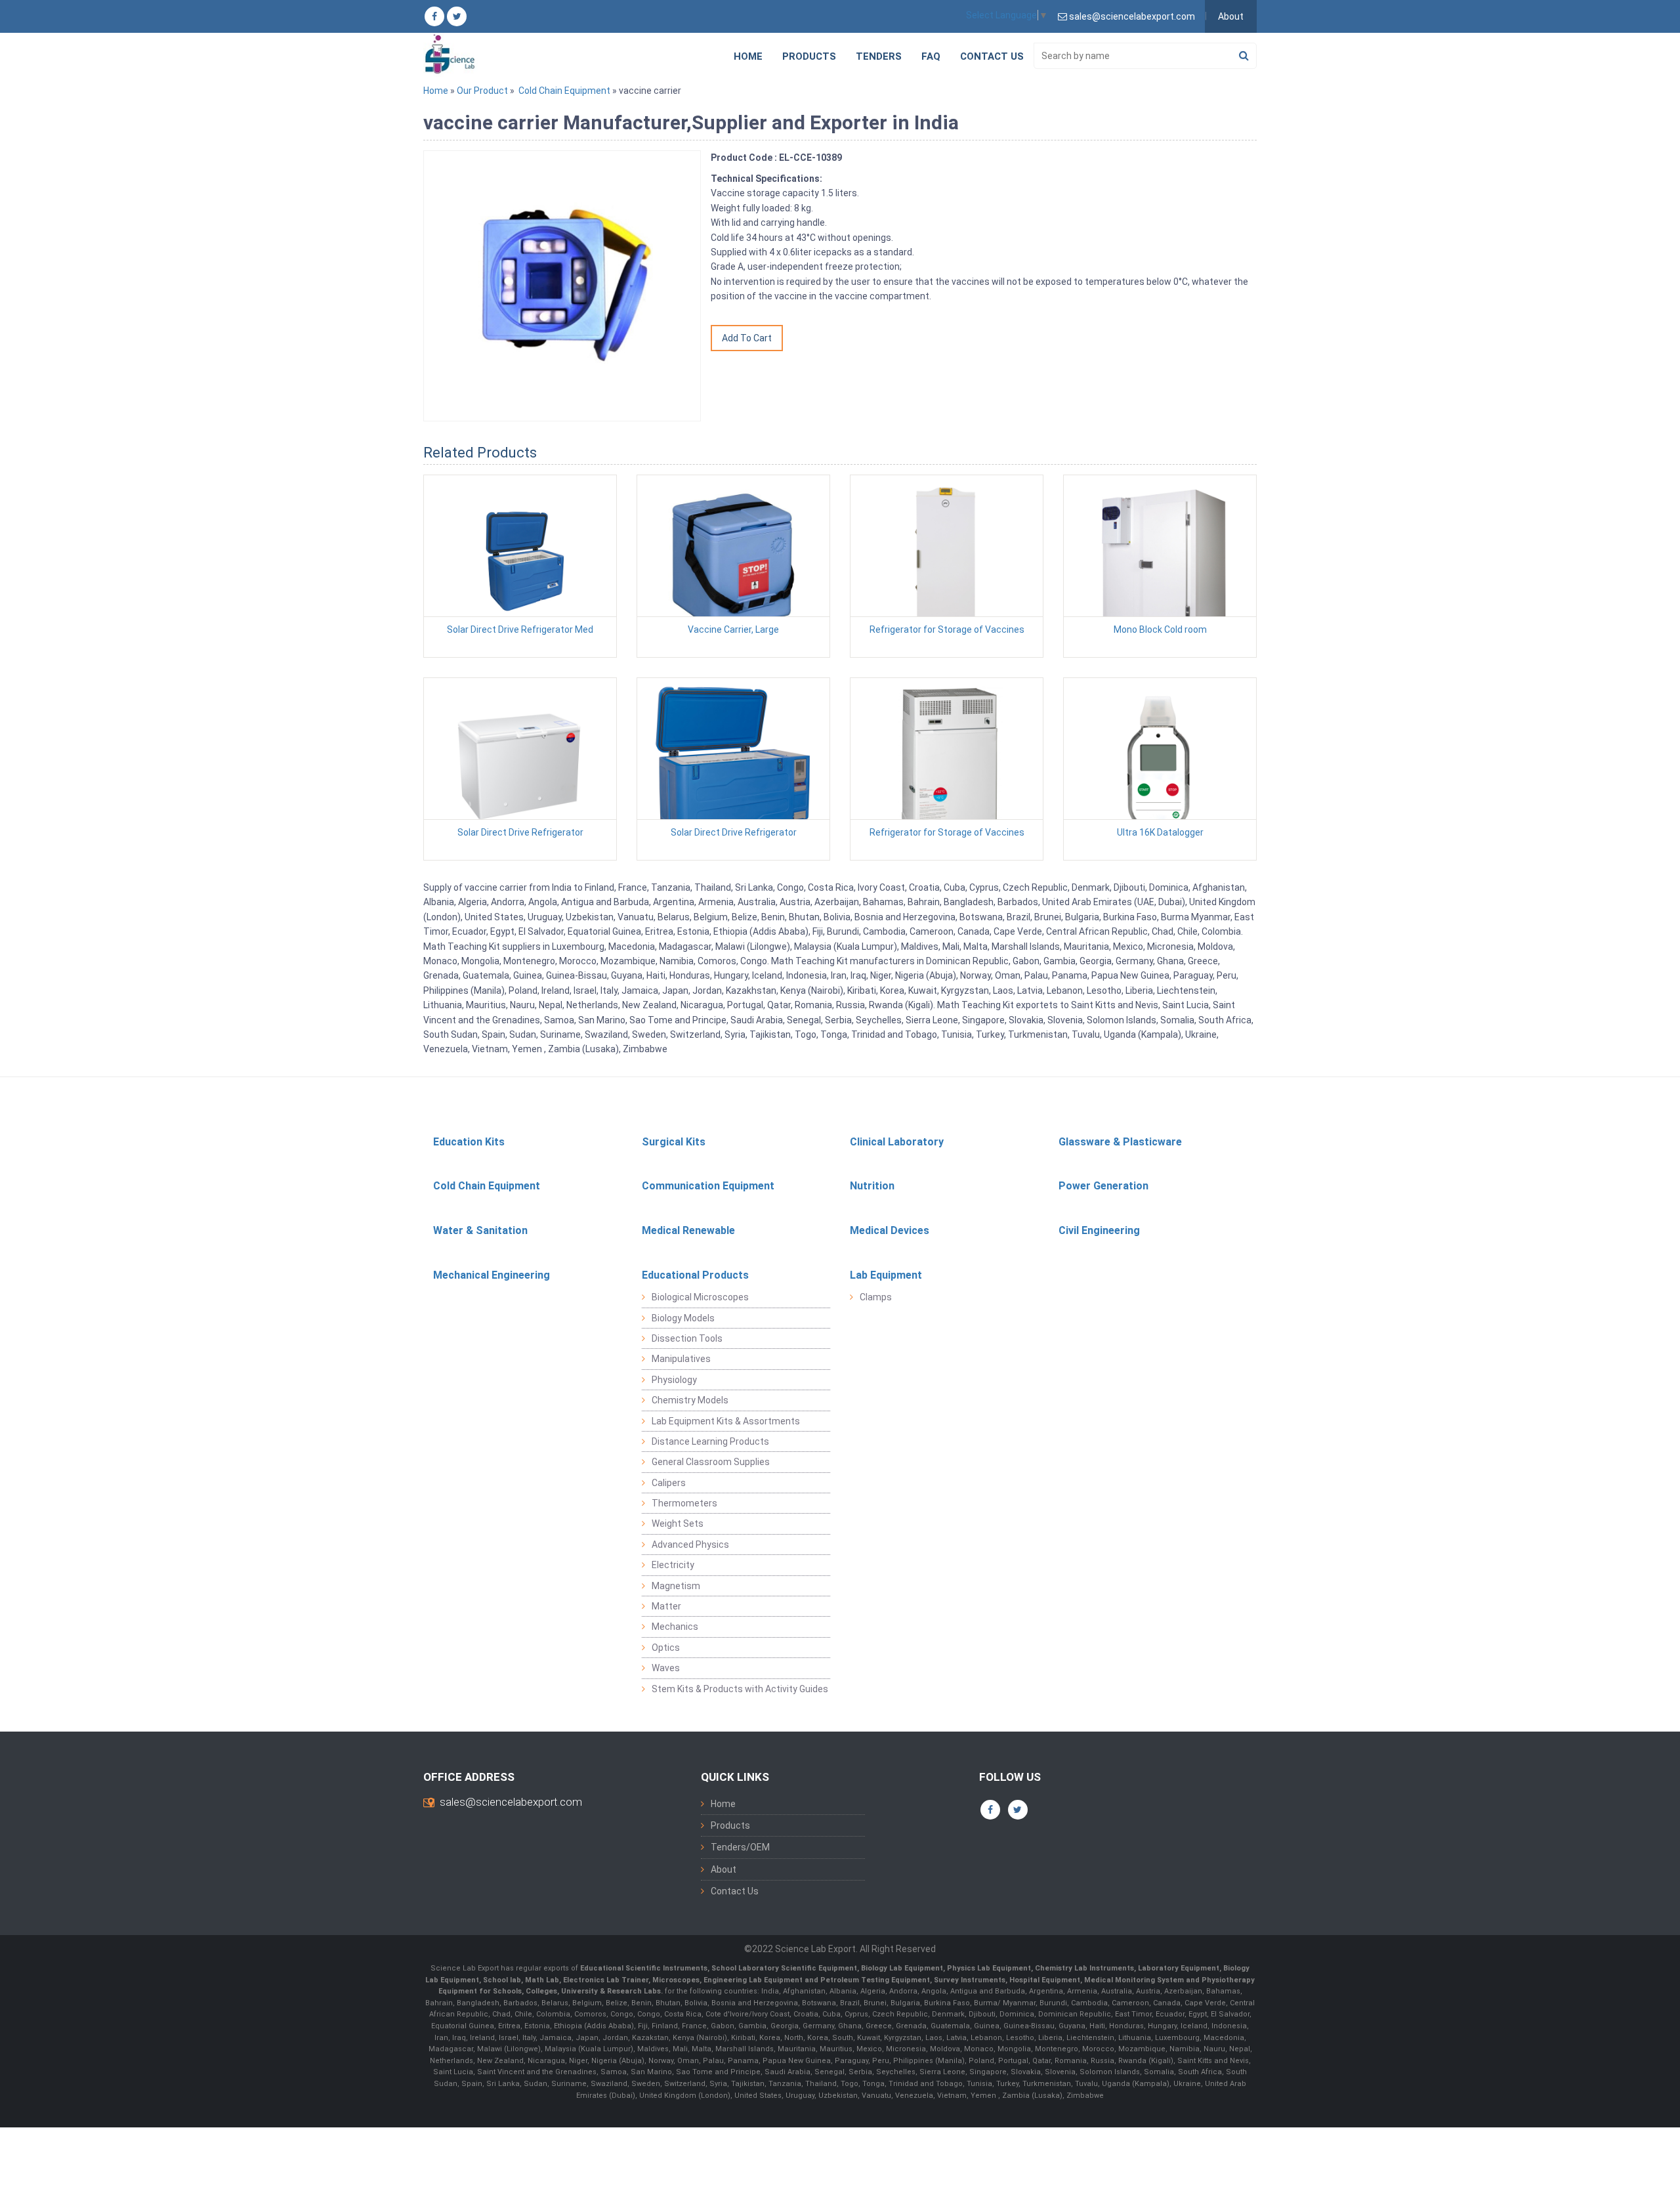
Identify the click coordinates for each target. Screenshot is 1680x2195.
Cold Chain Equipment (564, 91)
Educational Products (695, 1275)
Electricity (673, 1565)
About (1231, 16)
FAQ (931, 56)
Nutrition (872, 1186)
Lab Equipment (886, 1275)
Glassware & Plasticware (1120, 1142)
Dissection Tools (687, 1338)
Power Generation (1103, 1186)
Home (748, 56)
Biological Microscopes (700, 1297)
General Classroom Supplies (711, 1462)
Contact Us (992, 56)
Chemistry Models (690, 1400)
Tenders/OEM (740, 1847)
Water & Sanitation (480, 1230)
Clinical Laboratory (897, 1142)
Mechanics (675, 1627)
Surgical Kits (674, 1142)
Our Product (482, 91)
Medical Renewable (688, 1230)
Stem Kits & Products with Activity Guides (740, 1689)
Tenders (879, 56)
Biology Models (683, 1318)
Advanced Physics (690, 1545)
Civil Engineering (1099, 1230)
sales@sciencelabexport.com (511, 1802)
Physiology (674, 1380)
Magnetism (676, 1586)
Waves (666, 1668)
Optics (666, 1648)
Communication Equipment (708, 1186)
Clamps (876, 1297)
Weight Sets (678, 1524)
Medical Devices (890, 1230)
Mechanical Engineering (492, 1275)
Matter (666, 1606)
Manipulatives (681, 1359)
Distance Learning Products (710, 1441)
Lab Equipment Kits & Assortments (726, 1421)
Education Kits (469, 1142)
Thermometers (684, 1503)
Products (809, 56)
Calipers (669, 1483)
